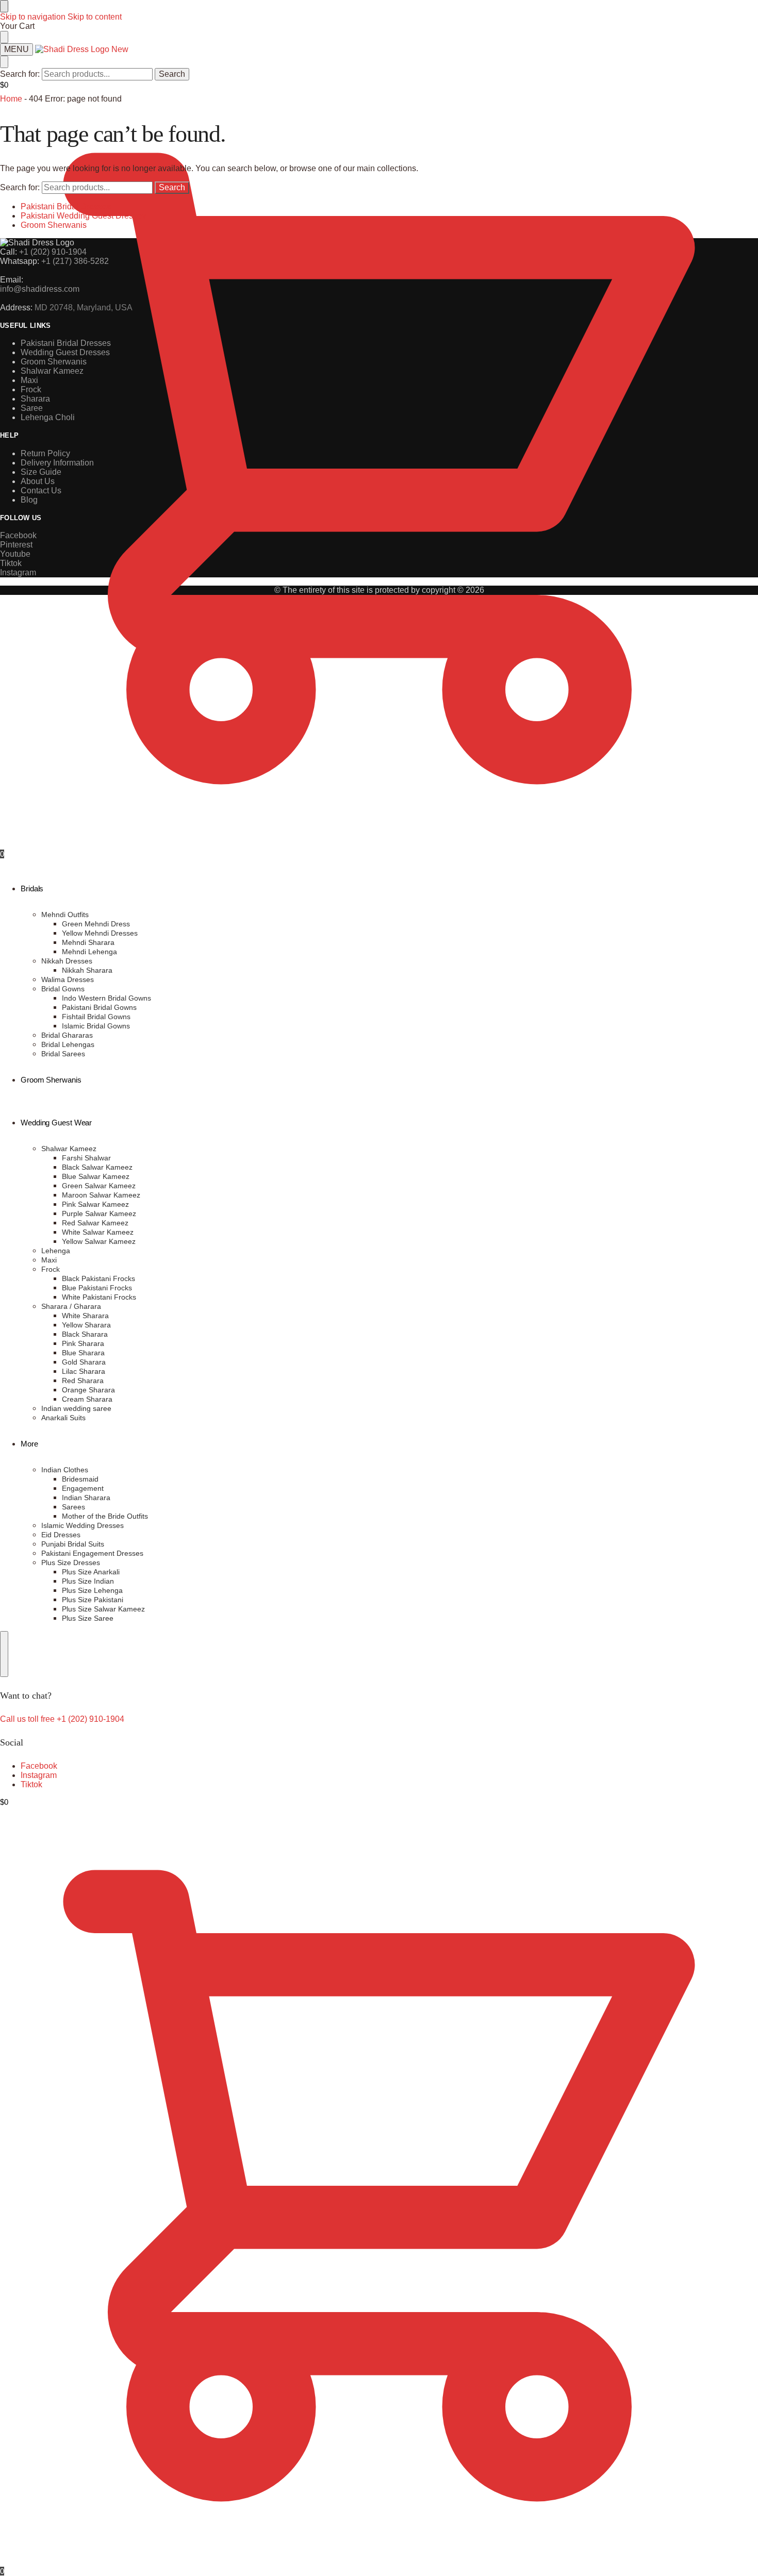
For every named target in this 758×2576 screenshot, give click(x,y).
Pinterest (16, 545)
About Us (38, 481)
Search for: (20, 74)
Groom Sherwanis (54, 225)
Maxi (29, 380)
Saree (32, 408)
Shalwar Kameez (52, 371)
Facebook (39, 1766)
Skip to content (95, 17)
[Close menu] (4, 6)
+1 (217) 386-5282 (75, 261)
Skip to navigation (33, 17)
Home (11, 99)
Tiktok (31, 1784)
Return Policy (45, 453)
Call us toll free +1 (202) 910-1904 (62, 1719)
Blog (29, 500)
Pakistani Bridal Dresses (66, 206)
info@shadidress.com (40, 289)
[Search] (4, 1654)
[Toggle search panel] (4, 62)
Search (172, 74)
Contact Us (41, 491)
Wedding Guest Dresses (65, 352)
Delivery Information (57, 463)
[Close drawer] (4, 37)
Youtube (15, 554)
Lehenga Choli (48, 417)
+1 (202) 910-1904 (53, 252)
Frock (31, 389)
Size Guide (41, 472)
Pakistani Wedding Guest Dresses (83, 216)
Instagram (39, 1775)
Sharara (35, 399)
